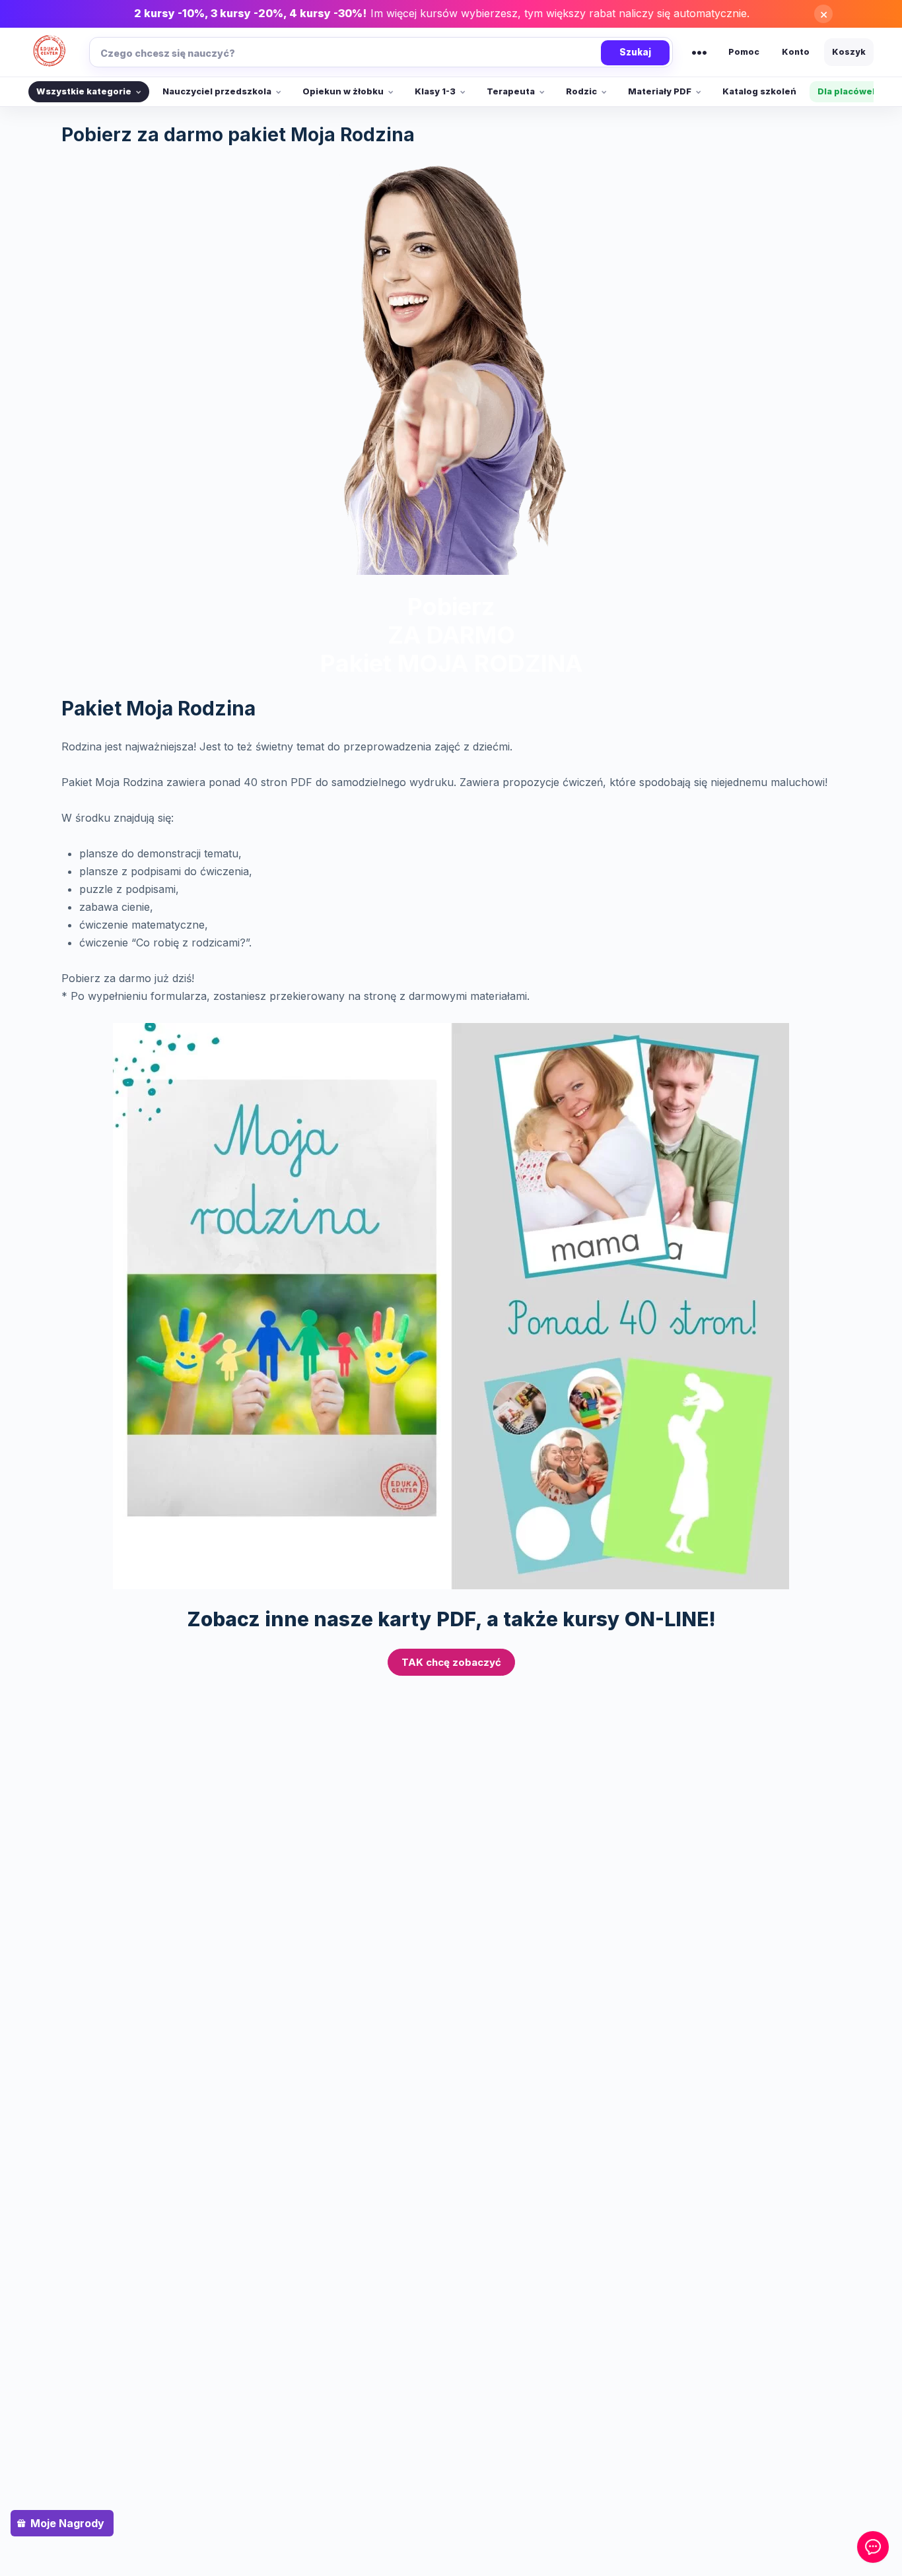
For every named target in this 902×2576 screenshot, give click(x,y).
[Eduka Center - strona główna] (50, 52)
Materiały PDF (660, 91)
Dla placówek (848, 91)
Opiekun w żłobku (343, 91)
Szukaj (635, 52)
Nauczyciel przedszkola (217, 91)
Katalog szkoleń (759, 91)
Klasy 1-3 (435, 91)
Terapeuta (511, 91)
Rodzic (581, 91)
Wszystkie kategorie (84, 91)
